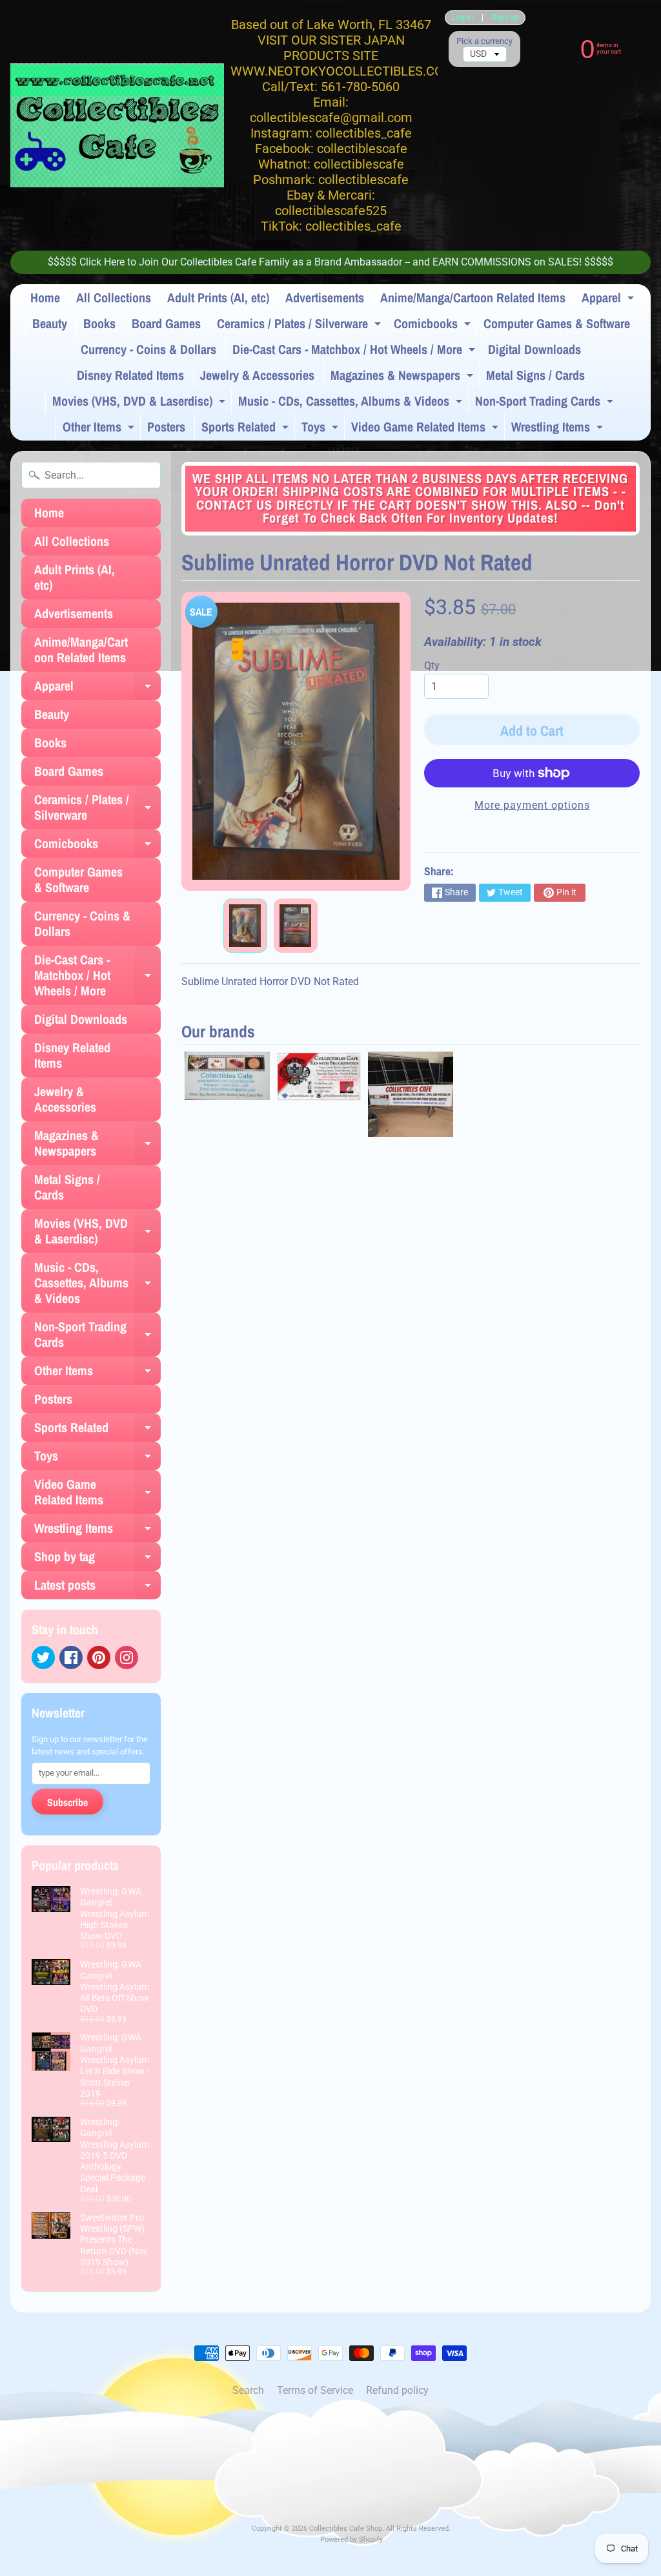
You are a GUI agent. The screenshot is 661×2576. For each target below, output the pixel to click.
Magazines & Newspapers (403, 377)
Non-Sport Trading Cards (546, 403)
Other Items (100, 429)
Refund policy (397, 2390)
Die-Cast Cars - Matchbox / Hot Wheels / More (355, 351)
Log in (462, 18)
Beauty (50, 323)
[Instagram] (127, 1657)
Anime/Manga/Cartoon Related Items (473, 297)
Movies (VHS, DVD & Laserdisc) (140, 403)
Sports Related (247, 429)
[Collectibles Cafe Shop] (117, 125)
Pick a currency (484, 41)
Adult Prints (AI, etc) (218, 297)
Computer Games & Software (557, 323)
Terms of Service (315, 2390)
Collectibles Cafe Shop (346, 2529)
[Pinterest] (99, 1657)
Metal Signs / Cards (535, 375)
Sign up (505, 18)
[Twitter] (43, 1657)
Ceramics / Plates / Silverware (300, 326)
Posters (166, 427)
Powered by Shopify (351, 2540)
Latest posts (97, 1588)
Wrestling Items (559, 429)
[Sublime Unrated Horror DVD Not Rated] (245, 926)
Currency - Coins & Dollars (148, 349)
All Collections (114, 297)
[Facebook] (71, 1657)
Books (99, 323)
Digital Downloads (534, 349)
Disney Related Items (130, 375)
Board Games (166, 323)
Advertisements (325, 297)
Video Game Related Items (426, 429)
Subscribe (67, 1802)
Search (248, 2390)
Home (45, 297)
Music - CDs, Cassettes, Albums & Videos (352, 403)
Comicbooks (434, 326)
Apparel (609, 300)
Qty (432, 666)
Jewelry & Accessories (257, 375)
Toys (321, 429)
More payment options (532, 805)
